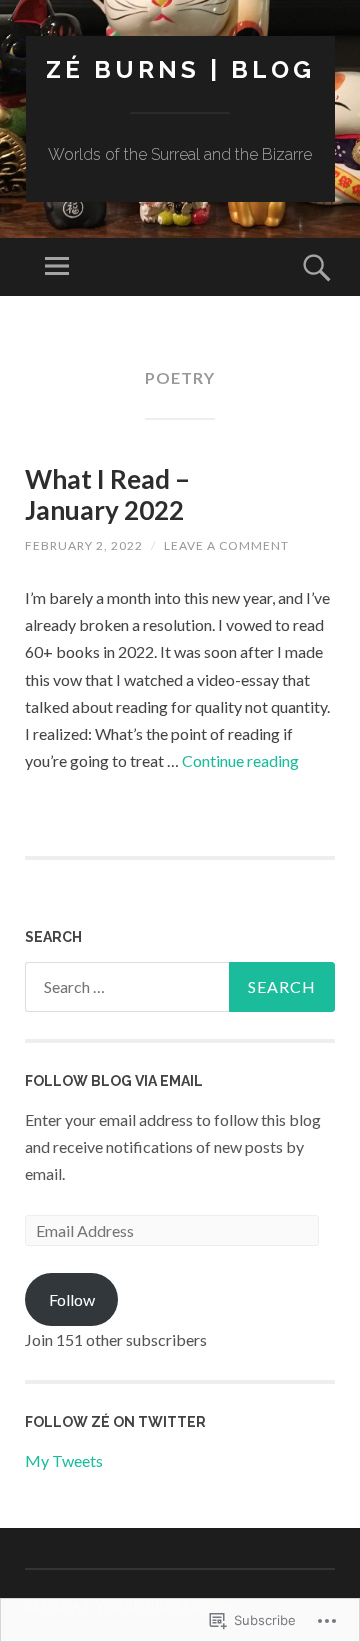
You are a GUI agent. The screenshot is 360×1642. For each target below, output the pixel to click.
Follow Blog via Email (114, 1081)
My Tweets (64, 1460)
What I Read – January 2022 (107, 494)
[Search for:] (180, 987)
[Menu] (57, 267)
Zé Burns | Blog (180, 69)
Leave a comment (226, 545)
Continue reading (240, 760)
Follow (72, 1299)
